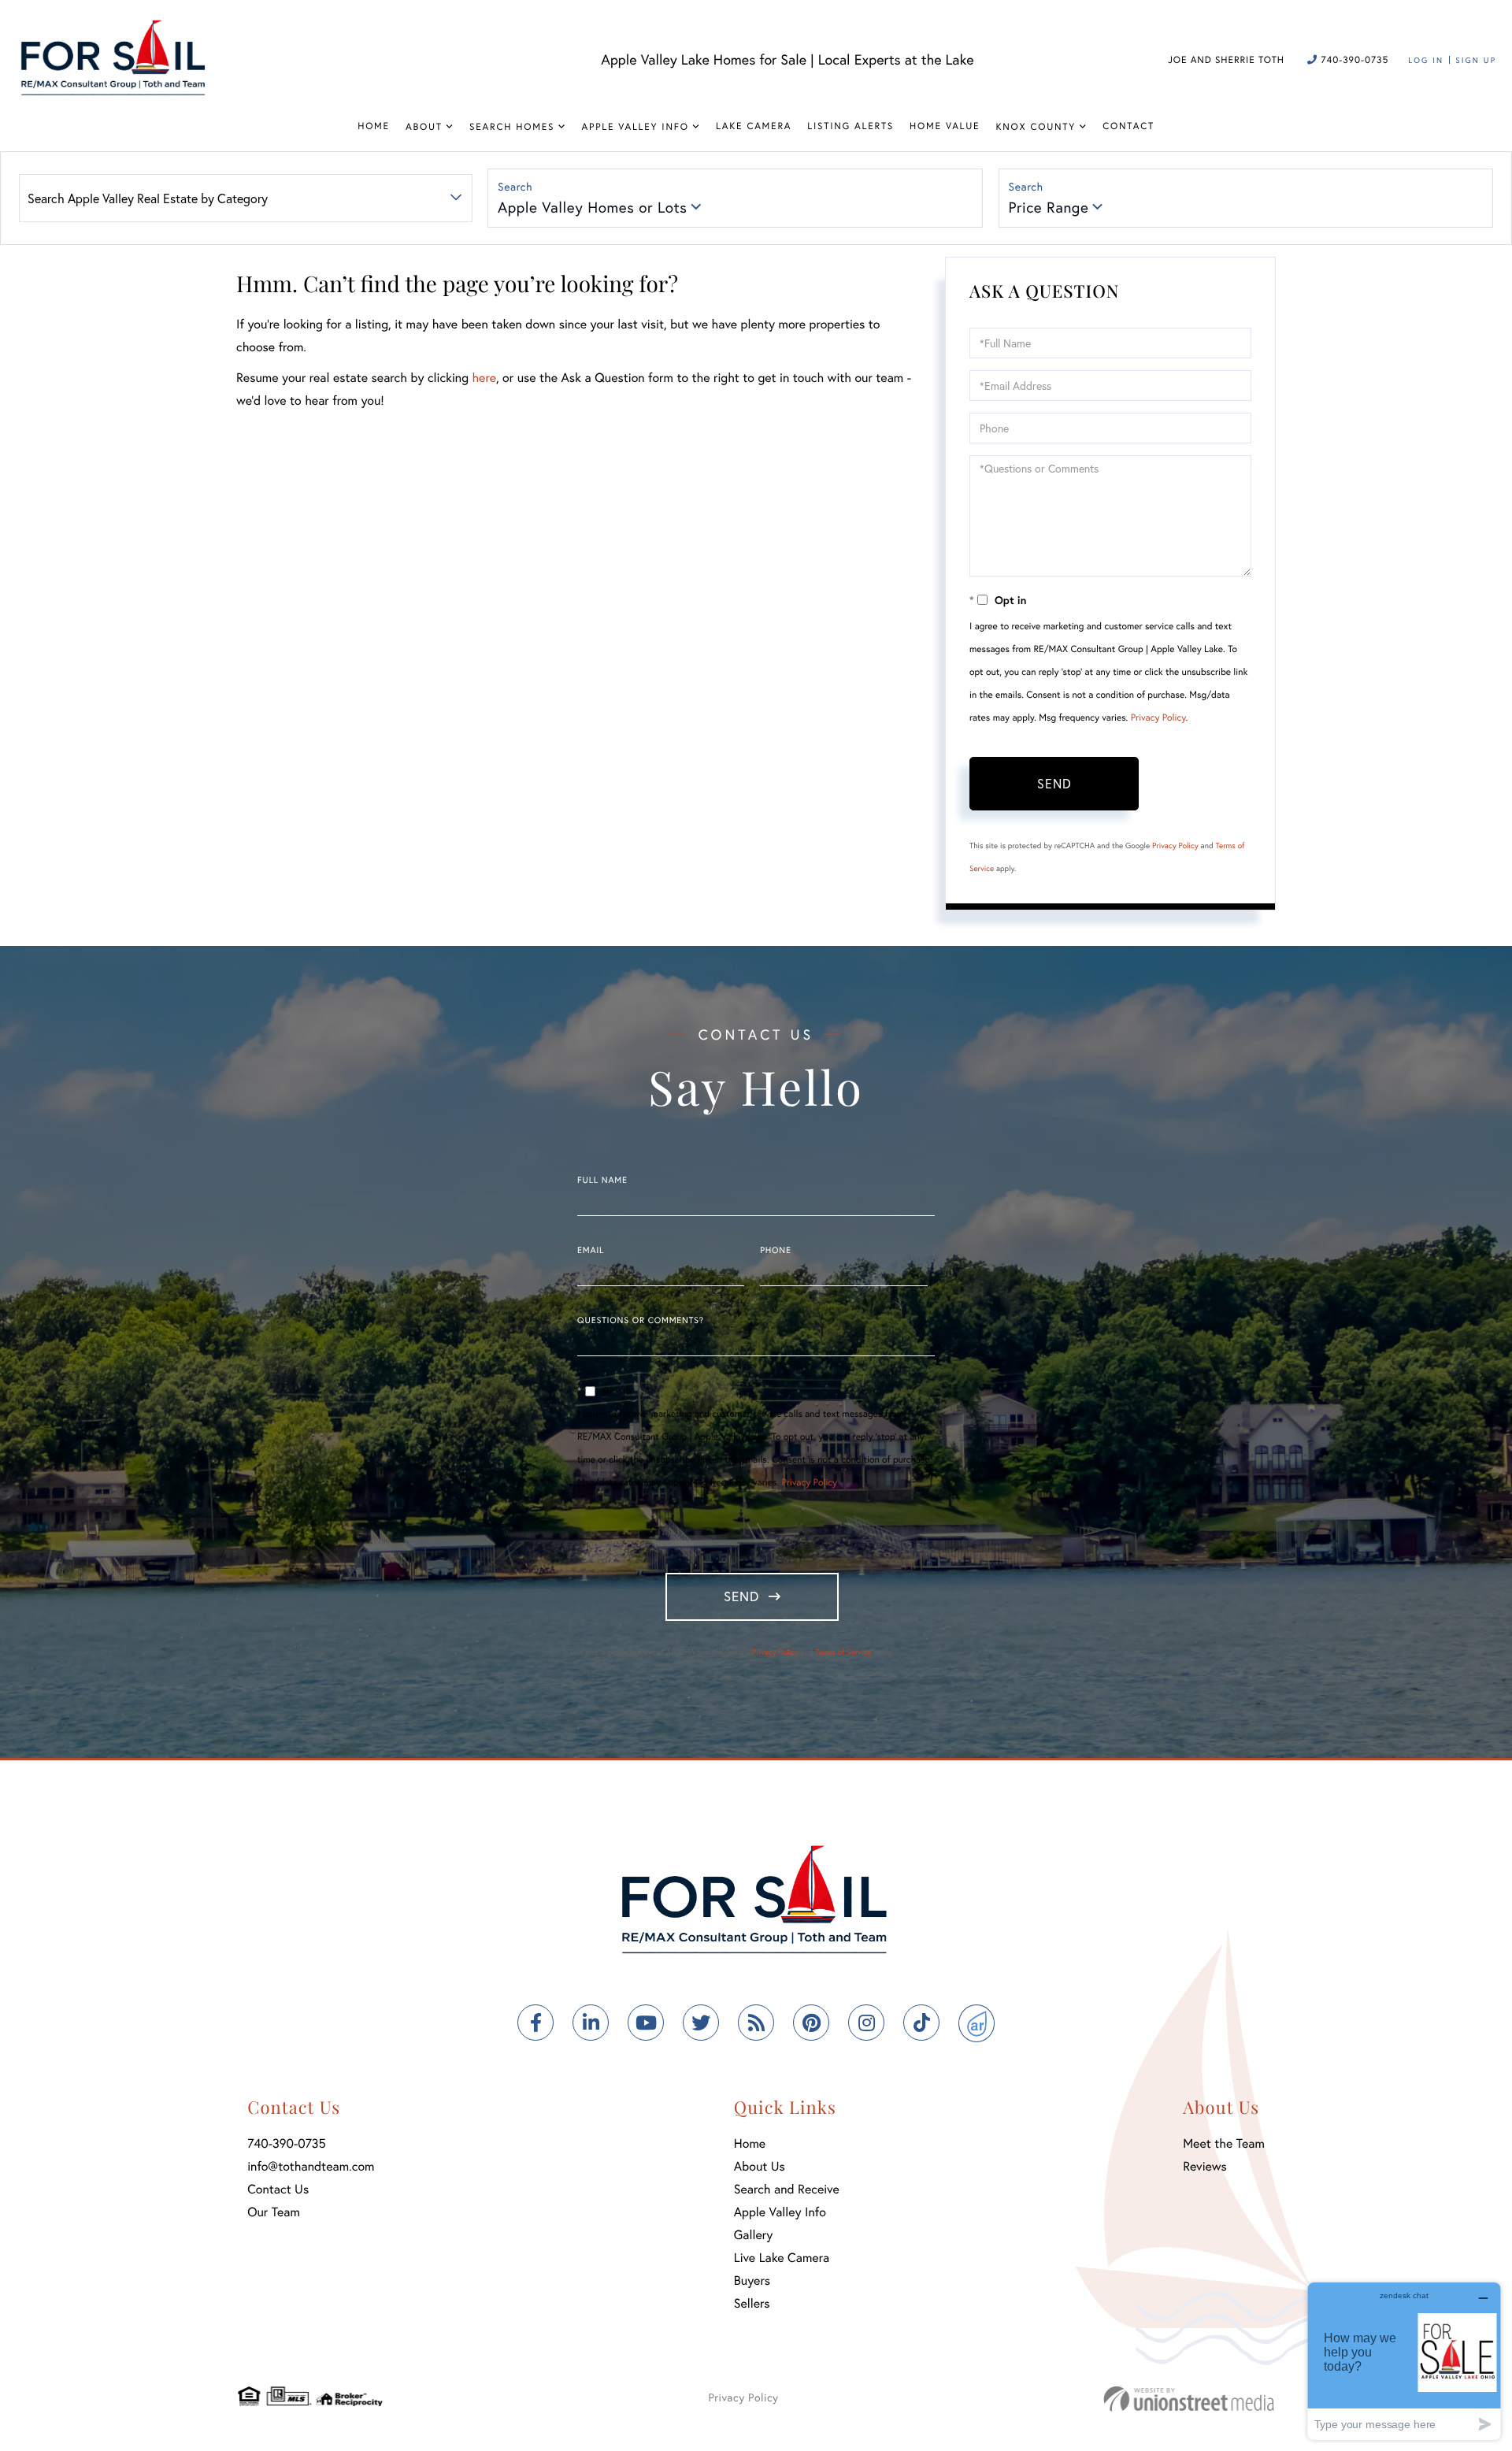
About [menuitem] (424, 127)
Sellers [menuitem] (752, 2303)
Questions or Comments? (641, 1321)
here (484, 378)
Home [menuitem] (374, 126)
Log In (1426, 60)
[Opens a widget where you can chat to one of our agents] (1404, 2361)
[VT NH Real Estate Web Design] (1189, 2399)
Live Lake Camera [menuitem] (782, 2258)
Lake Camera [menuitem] (754, 126)
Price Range (1049, 208)
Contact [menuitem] (1128, 126)
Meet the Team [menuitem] (1224, 2143)
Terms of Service (843, 1652)
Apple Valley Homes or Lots (592, 208)
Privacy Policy (1158, 718)
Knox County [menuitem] (1036, 127)
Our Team (274, 2212)
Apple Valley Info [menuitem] (636, 127)
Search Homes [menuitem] (512, 127)
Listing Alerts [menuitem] (850, 126)
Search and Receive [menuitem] (787, 2189)
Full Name (602, 1181)
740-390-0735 (1353, 60)
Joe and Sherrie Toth (1226, 60)
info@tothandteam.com (311, 2166)
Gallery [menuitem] (753, 2235)
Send (1054, 783)
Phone (775, 1251)
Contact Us (278, 2189)
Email (591, 1251)
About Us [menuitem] (760, 2166)
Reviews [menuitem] (1205, 2166)
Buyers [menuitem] (752, 2280)
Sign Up (1476, 60)
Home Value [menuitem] (945, 126)
